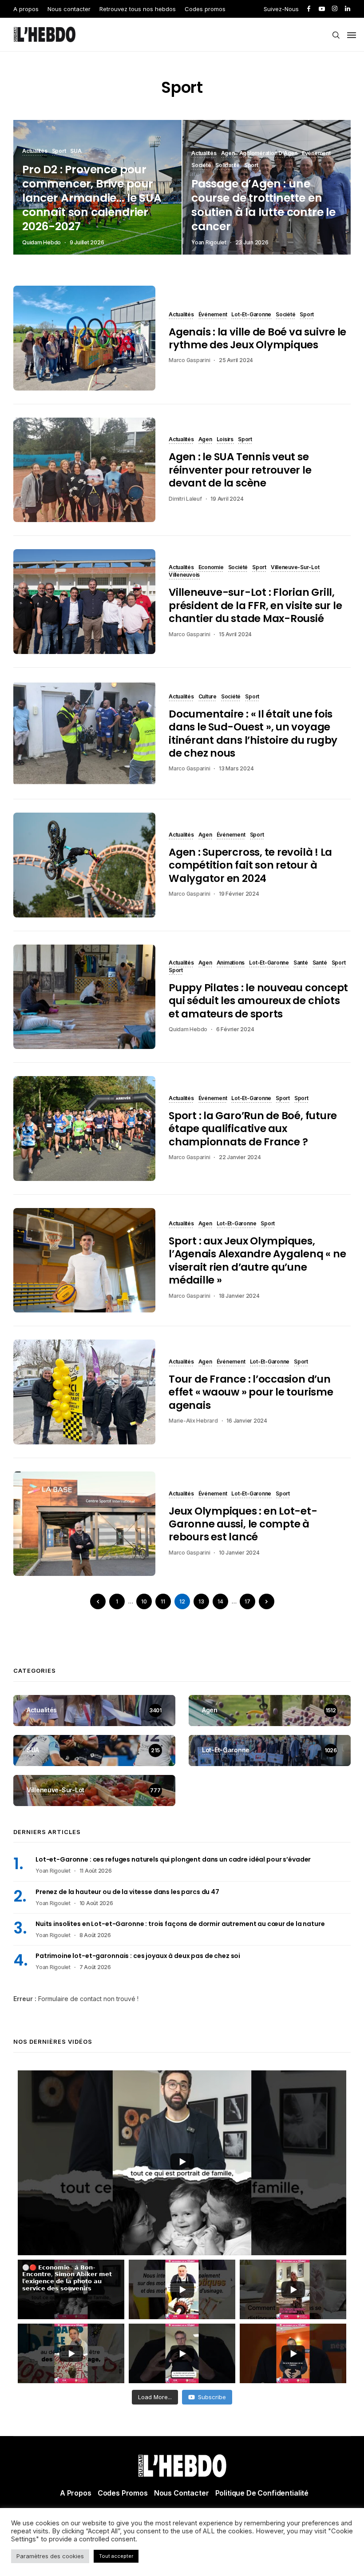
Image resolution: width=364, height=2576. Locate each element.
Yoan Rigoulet (209, 242)
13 (201, 1601)
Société (201, 166)
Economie (211, 568)
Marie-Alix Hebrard (193, 1421)
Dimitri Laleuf (185, 499)
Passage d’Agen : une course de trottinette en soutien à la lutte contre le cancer (263, 205)
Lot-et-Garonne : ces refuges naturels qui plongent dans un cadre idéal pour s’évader (173, 1859)
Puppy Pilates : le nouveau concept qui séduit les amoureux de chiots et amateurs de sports (258, 1001)
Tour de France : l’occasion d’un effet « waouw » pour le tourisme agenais (251, 1392)
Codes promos (205, 9)
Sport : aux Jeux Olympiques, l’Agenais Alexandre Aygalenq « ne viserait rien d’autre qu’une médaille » (257, 1260)
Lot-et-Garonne (251, 315)
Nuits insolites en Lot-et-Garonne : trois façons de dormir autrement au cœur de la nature (180, 1924)
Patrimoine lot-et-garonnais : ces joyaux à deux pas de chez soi (138, 1956)
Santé (301, 963)
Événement (316, 154)
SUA (76, 152)
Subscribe (212, 2397)
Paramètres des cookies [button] (50, 2556)
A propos (26, 9)
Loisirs (225, 440)
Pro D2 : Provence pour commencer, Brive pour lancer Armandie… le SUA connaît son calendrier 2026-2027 (92, 198)
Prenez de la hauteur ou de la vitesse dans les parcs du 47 (127, 1892)
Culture (208, 697)
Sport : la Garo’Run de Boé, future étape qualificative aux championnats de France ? (253, 1129)
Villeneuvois (184, 575)
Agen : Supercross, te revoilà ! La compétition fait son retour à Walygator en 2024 (250, 865)
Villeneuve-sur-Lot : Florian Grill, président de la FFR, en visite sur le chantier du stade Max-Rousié (255, 605)
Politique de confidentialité (262, 2493)
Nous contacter (69, 9)
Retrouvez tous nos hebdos (138, 9)
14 (220, 1601)
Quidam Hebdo (42, 242)
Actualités (35, 152)
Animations (231, 963)
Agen (228, 154)
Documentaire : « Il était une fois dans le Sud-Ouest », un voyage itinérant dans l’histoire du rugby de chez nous (253, 734)
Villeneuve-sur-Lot (295, 568)
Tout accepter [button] (116, 2556)
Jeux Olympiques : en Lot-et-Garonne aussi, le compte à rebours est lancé (243, 1524)
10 (144, 1601)
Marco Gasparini (189, 360)
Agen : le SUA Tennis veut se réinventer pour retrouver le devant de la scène (240, 470)
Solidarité (227, 166)
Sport (59, 152)
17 (247, 1601)
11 (163, 1601)
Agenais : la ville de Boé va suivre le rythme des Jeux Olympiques (257, 338)
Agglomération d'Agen (268, 154)
